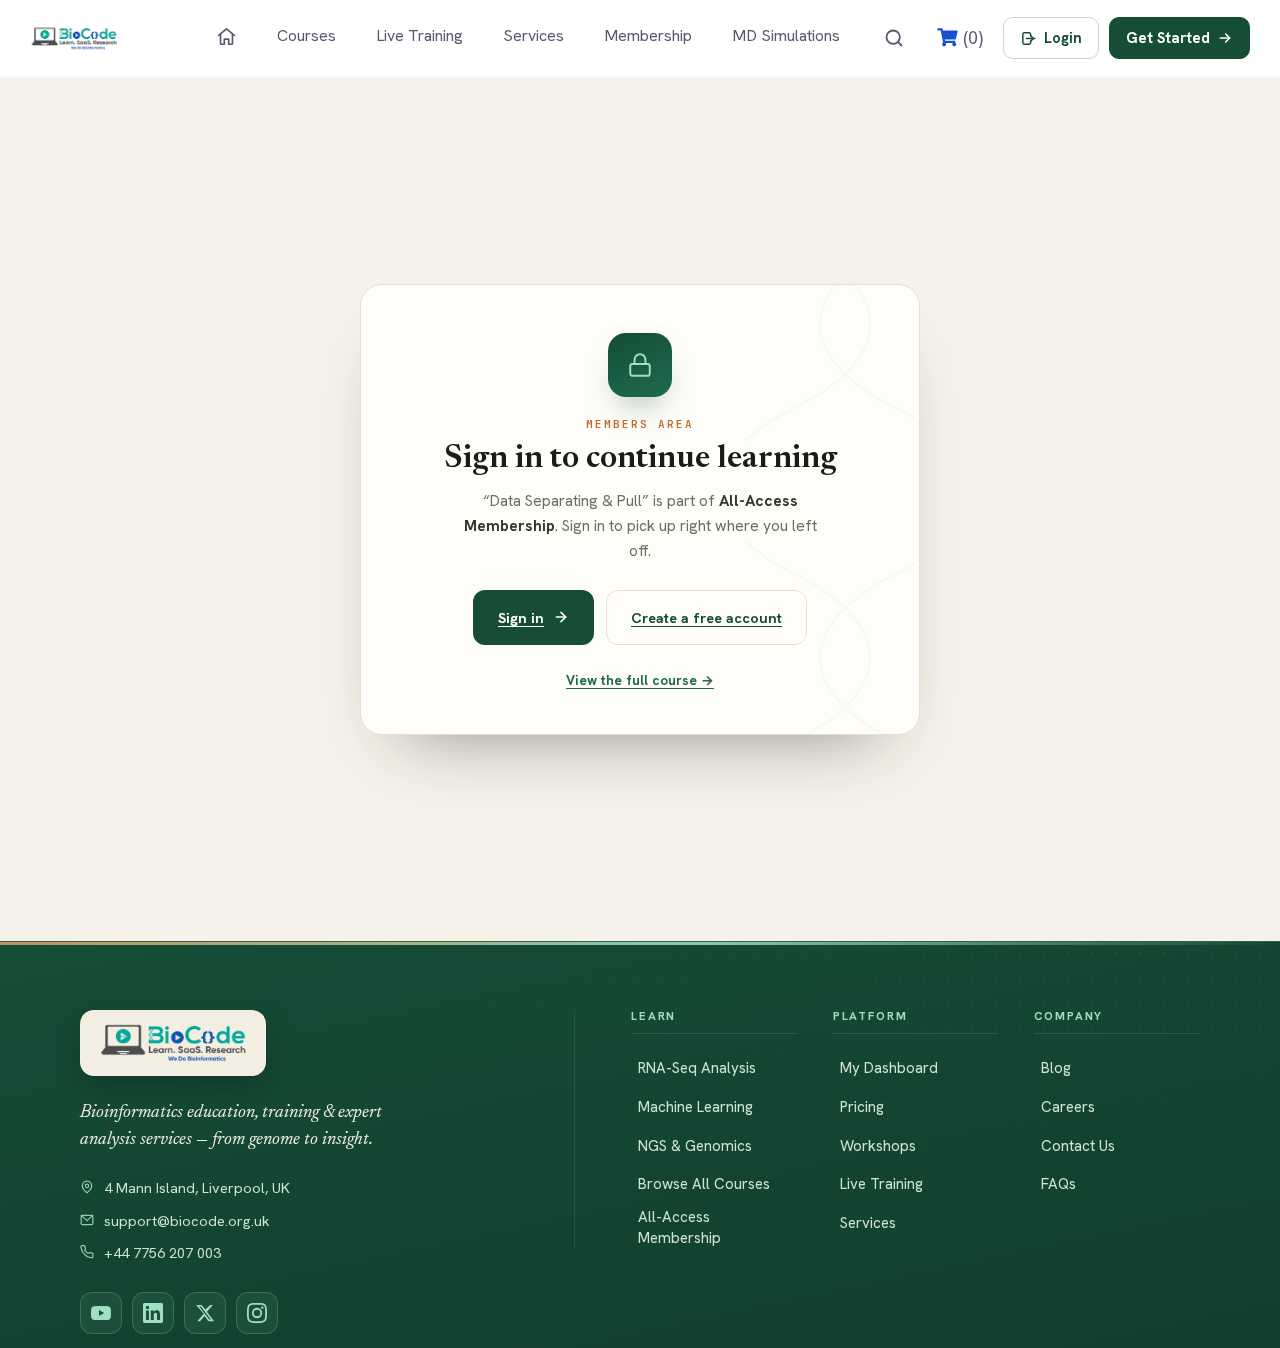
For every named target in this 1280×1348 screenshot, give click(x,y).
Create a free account (706, 617)
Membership (648, 35)
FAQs (1058, 1184)
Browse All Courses (704, 1184)
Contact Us (1078, 1146)
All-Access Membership (679, 1227)
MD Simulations (786, 35)
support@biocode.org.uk (187, 1221)
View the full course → (640, 680)
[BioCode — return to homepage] (299, 1043)
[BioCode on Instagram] (257, 1313)
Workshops (878, 1146)
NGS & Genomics (695, 1146)
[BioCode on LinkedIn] (153, 1313)
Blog (1056, 1068)
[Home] (226, 36)
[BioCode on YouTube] (101, 1313)
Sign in (521, 617)
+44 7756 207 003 (162, 1253)
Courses (306, 35)
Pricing (862, 1107)
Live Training (419, 35)
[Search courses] (894, 38)
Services (533, 35)
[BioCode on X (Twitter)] (205, 1313)
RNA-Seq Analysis (697, 1068)
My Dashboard (889, 1068)
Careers (1068, 1107)
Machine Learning (695, 1107)
